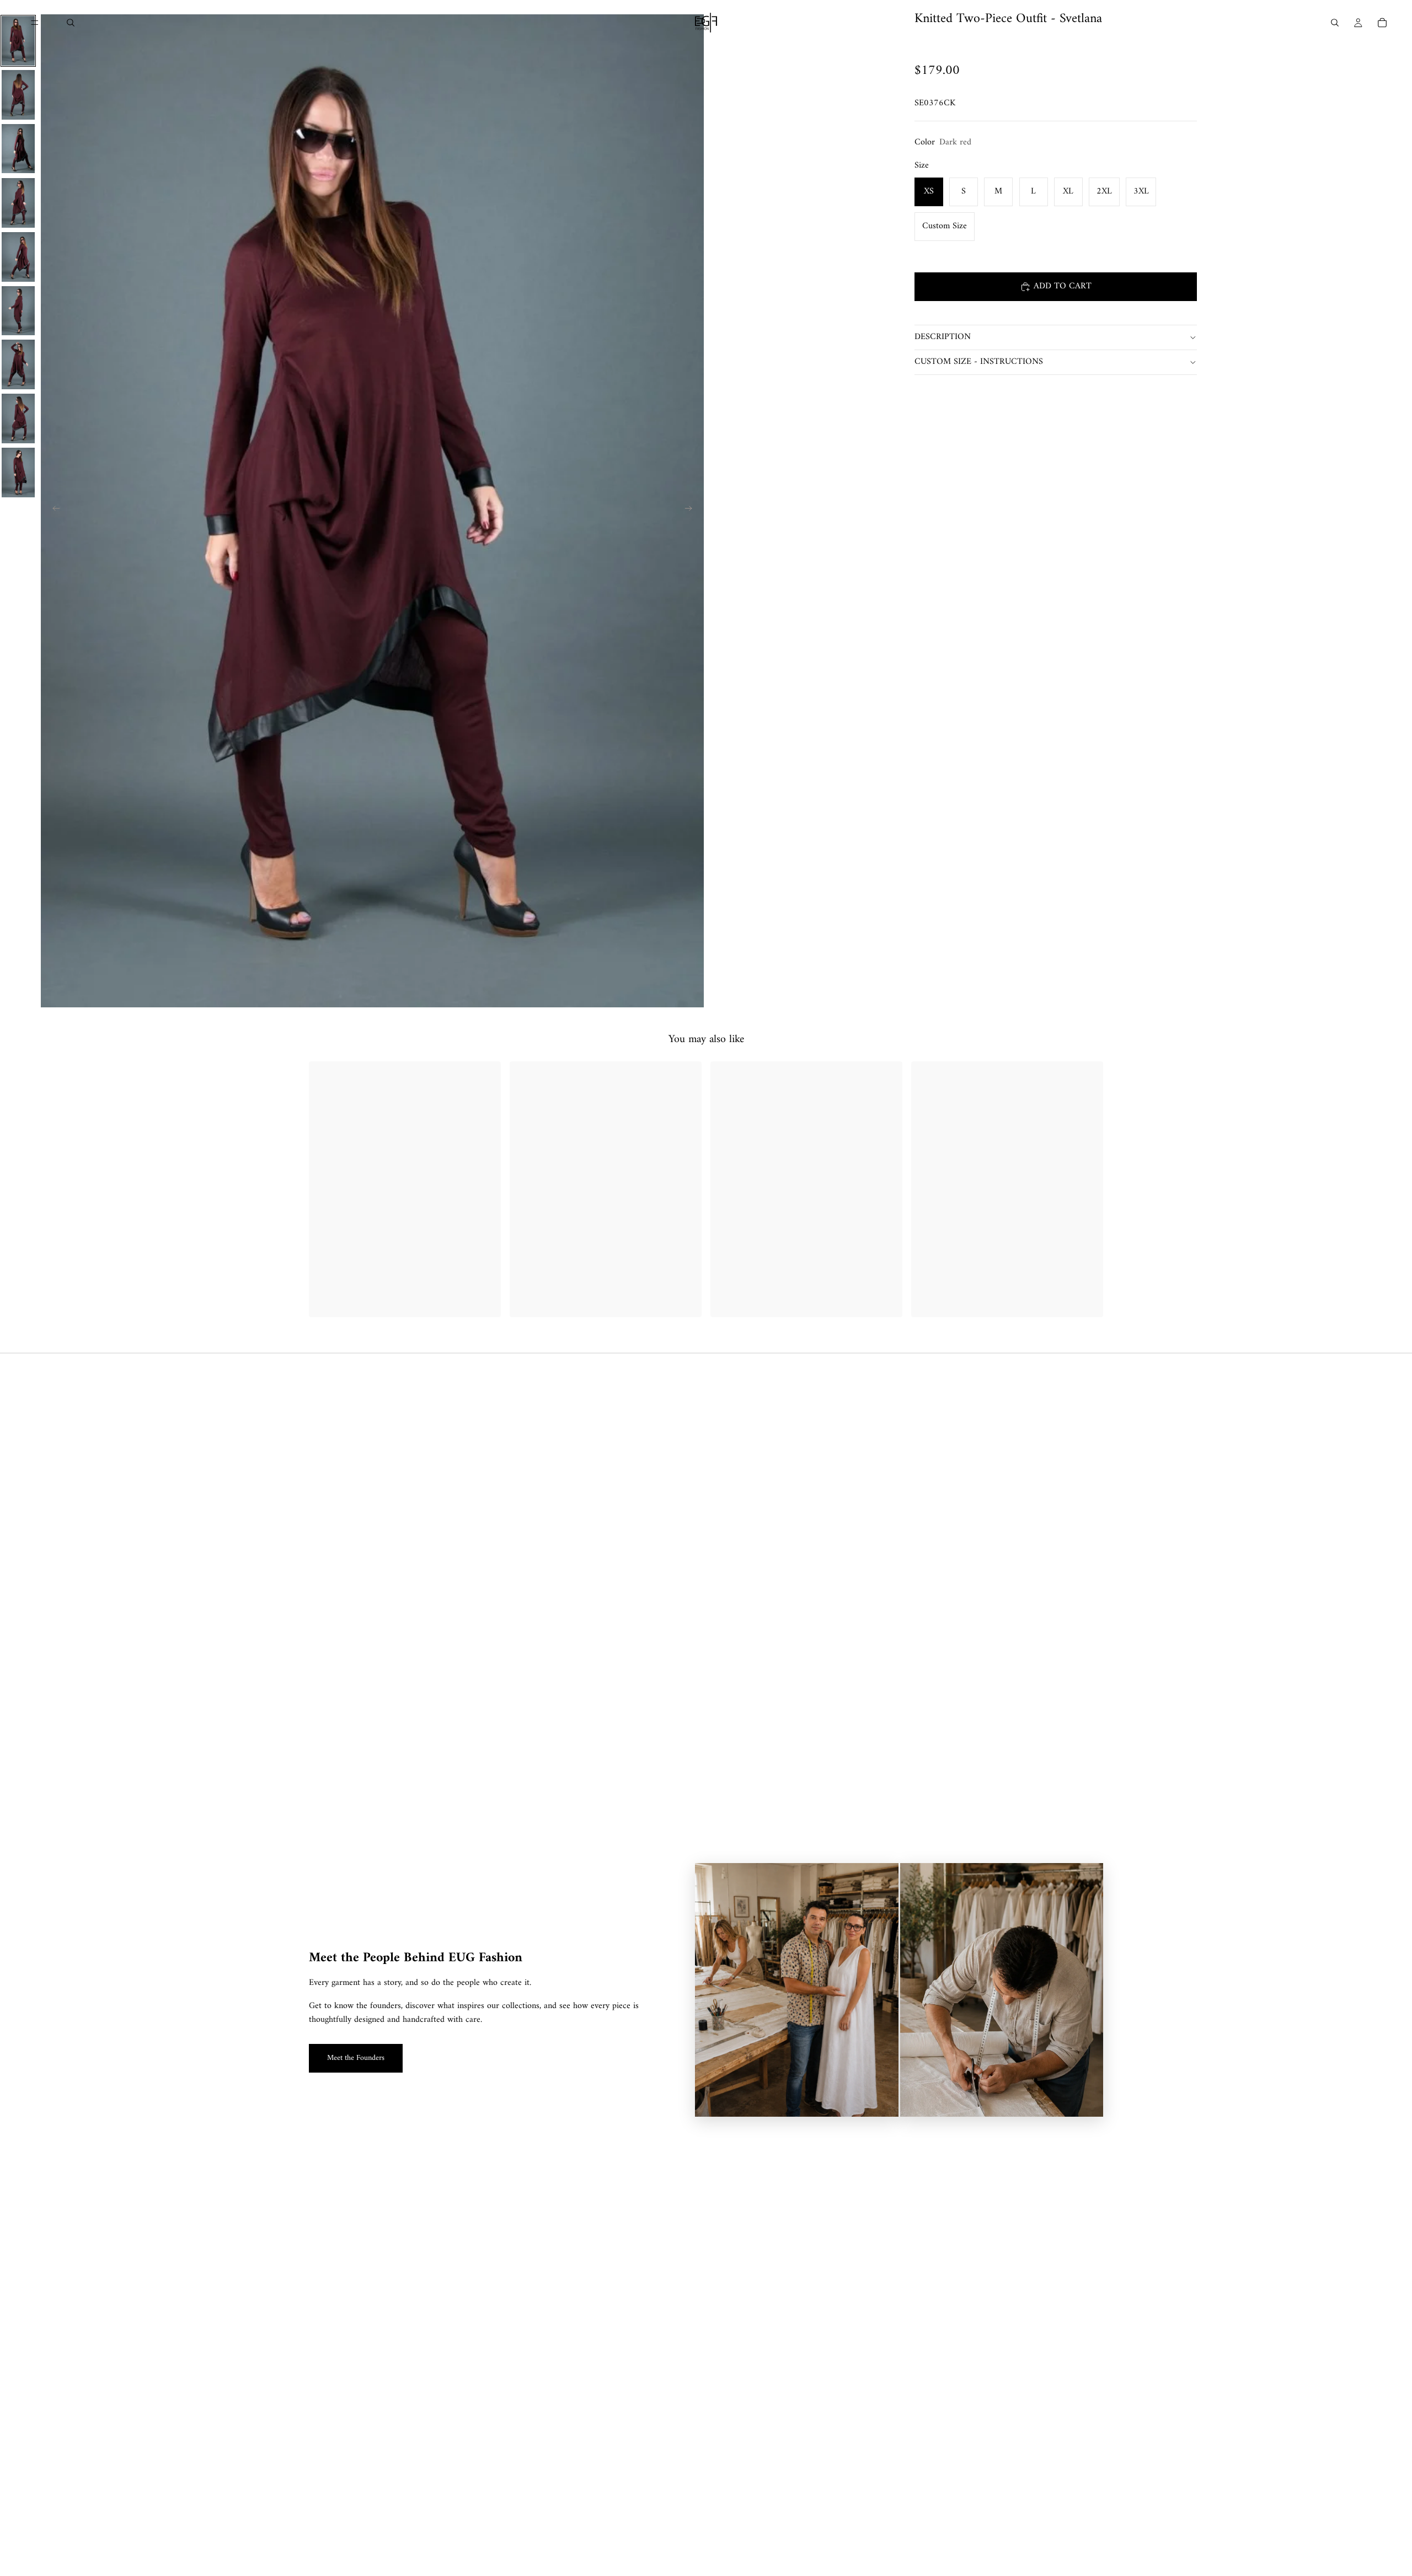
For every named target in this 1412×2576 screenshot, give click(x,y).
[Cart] (1382, 23)
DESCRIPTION (943, 337)
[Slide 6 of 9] (18, 311)
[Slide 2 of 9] (18, 95)
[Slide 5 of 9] (18, 257)
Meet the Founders (356, 2058)
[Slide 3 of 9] (18, 149)
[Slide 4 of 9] (18, 203)
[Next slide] (692, 511)
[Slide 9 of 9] (18, 473)
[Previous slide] (53, 511)
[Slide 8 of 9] (18, 418)
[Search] (71, 23)
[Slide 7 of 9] (18, 364)
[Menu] (35, 23)
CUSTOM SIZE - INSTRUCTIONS (979, 362)
